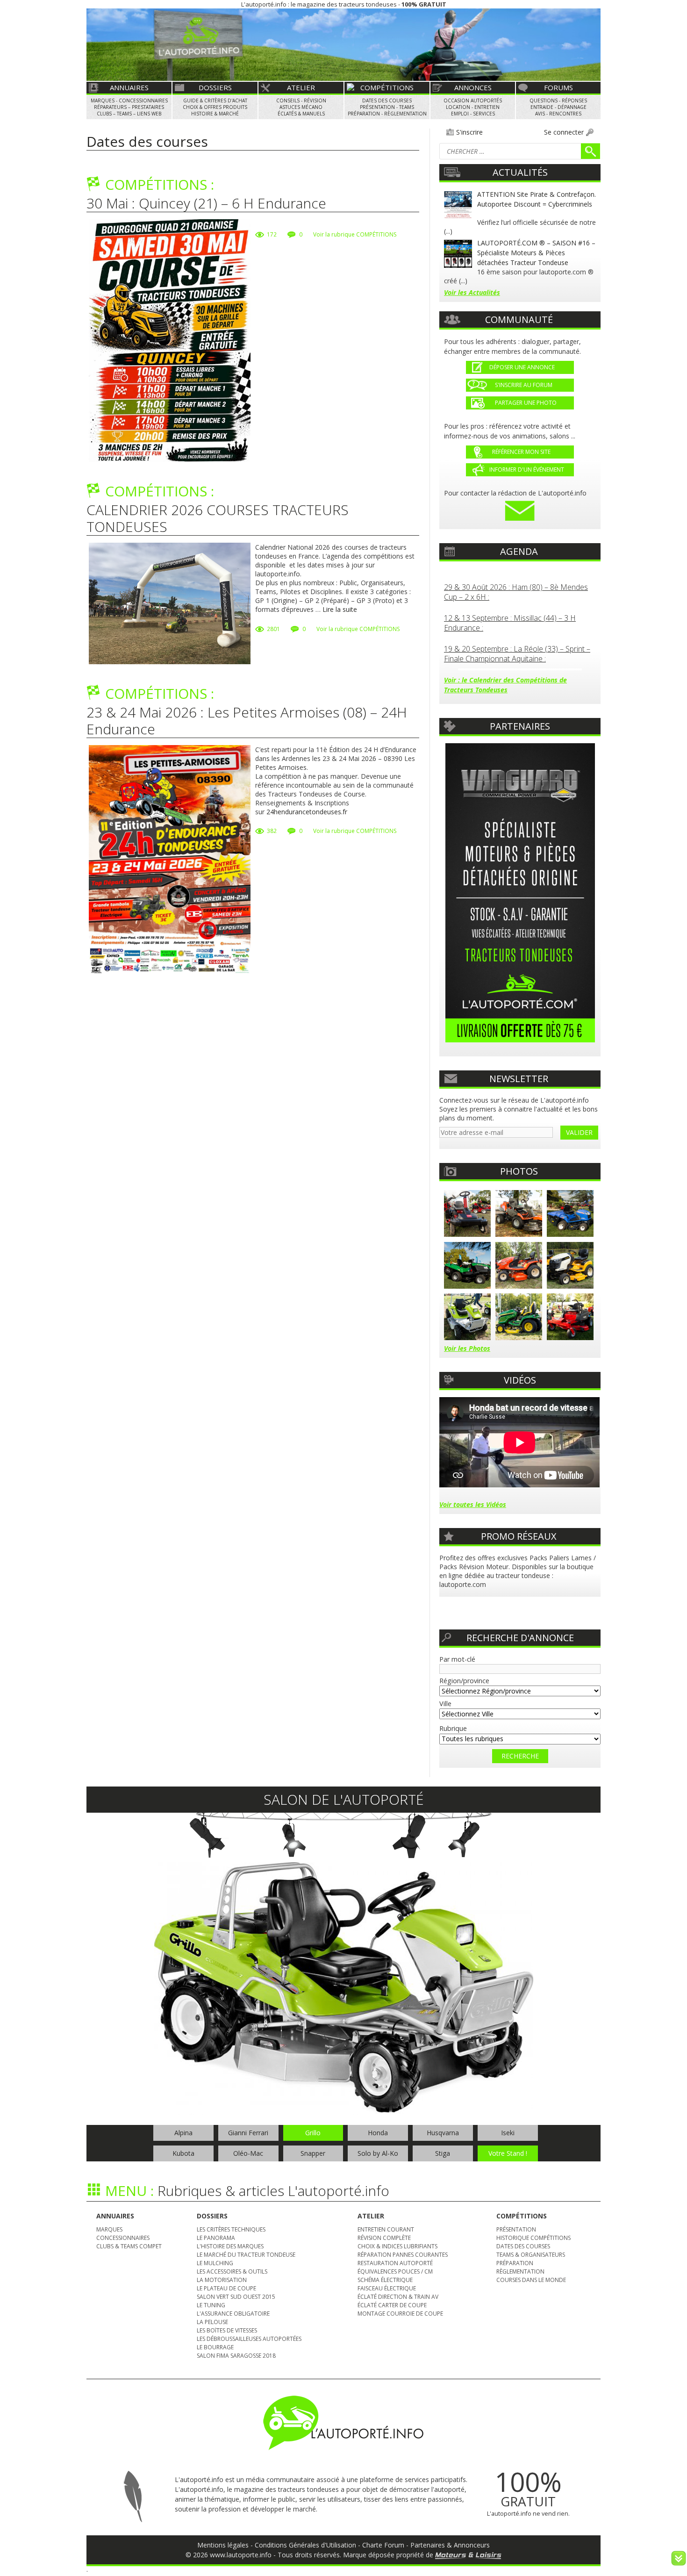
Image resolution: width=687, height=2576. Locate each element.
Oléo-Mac (248, 2153)
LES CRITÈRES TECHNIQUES (231, 2229)
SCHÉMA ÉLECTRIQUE (385, 2280)
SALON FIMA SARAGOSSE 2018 (236, 2356)
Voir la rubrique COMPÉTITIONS (355, 234)
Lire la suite (340, 609)
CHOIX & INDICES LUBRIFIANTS (397, 2246)
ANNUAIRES (129, 87)
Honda (378, 2133)
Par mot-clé (457, 1659)
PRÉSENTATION (516, 2229)
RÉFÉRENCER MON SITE (520, 452)
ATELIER (301, 87)
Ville (445, 1704)
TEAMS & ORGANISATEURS (531, 2255)
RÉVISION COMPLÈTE (384, 2238)
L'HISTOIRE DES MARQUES (230, 2246)
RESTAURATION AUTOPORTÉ (395, 2263)
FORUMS (558, 87)
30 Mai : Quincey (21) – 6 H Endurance (206, 203)
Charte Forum (383, 2545)
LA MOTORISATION (222, 2280)
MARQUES (109, 2229)
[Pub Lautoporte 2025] (520, 893)
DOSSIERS (215, 87)
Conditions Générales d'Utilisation (305, 2545)
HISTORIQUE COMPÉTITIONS (533, 2238)
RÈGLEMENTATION (520, 2271)
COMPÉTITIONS (387, 87)
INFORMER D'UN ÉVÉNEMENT (527, 470)
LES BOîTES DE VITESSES (227, 2330)
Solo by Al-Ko (378, 2153)
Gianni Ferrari (248, 2133)
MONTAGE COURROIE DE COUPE (400, 2314)
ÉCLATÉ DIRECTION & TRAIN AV (398, 2297)
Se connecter (564, 132)
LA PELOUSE (212, 2322)
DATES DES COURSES (523, 2246)
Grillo (313, 2133)
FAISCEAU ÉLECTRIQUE (387, 2288)
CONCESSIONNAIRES (123, 2238)
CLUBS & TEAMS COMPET (129, 2246)
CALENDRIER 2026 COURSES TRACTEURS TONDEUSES (218, 518)
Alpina (183, 2133)
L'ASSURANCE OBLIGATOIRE (233, 2314)
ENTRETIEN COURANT (386, 2229)
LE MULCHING (215, 2263)
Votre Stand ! (508, 2153)
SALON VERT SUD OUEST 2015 (236, 2297)
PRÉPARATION (515, 2263)
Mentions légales (223, 2545)
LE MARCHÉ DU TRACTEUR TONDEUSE (246, 2255)
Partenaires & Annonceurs (450, 2545)
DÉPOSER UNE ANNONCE (522, 367)
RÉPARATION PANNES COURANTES (403, 2255)
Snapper (313, 2153)
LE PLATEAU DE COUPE (226, 2288)
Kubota (183, 2153)
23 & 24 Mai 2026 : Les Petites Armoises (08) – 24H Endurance (247, 721)
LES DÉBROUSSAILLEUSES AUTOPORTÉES (249, 2339)
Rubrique (453, 1728)
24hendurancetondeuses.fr (307, 812)
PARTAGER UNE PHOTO (523, 403)
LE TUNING (211, 2305)
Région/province (464, 1681)
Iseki (508, 2133)
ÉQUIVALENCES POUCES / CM (395, 2271)
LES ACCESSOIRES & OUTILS (232, 2271)
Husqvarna (443, 2133)
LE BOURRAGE (215, 2347)
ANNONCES (473, 87)
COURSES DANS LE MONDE (531, 2280)
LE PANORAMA (216, 2238)
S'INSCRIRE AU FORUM (521, 385)
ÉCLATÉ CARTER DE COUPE (392, 2305)
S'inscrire (469, 132)
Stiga (443, 2153)
